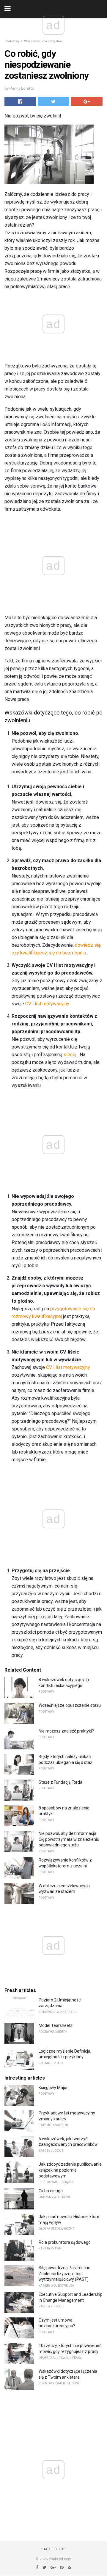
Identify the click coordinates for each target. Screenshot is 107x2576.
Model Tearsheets (56, 2025)
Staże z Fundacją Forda (60, 1782)
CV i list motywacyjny (68, 1367)
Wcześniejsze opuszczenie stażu (70, 1705)
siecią (70, 1055)
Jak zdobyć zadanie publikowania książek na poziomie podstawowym (70, 2170)
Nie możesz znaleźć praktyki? (66, 1731)
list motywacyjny (52, 1004)
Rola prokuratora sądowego (65, 2242)
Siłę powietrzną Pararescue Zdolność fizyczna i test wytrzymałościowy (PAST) (64, 2273)
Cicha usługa (51, 2191)
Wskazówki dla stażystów (43, 41)
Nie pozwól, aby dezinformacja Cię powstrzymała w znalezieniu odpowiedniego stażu (69, 1839)
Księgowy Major (53, 2088)
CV (28, 1004)
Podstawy (12, 41)
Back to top (54, 2549)
